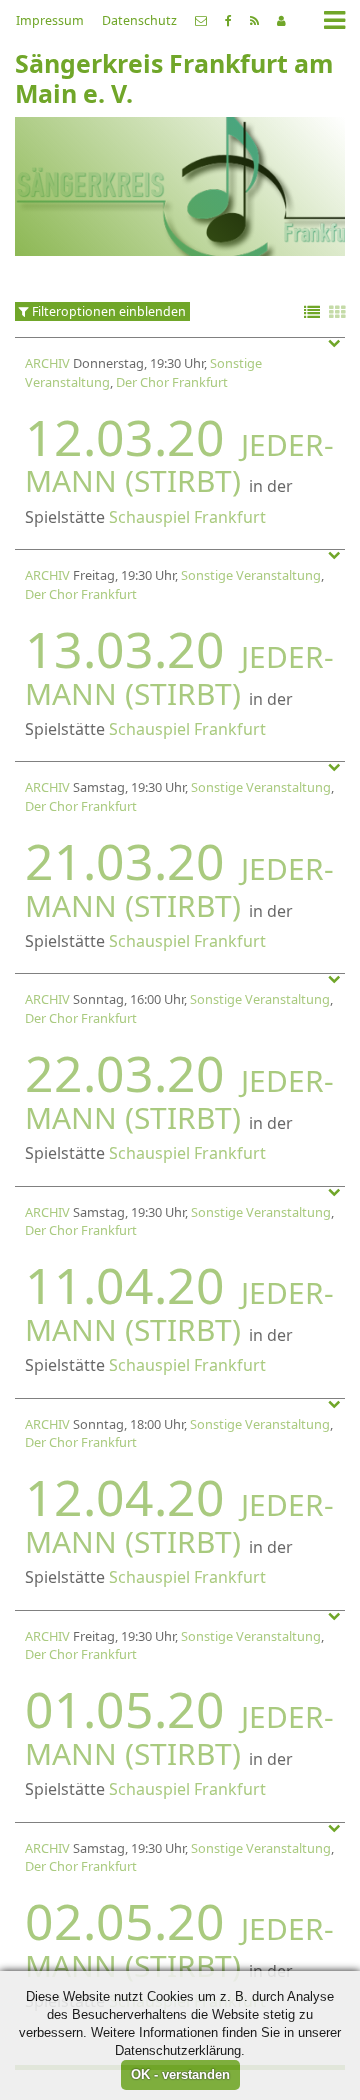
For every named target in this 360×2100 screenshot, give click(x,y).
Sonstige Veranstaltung (251, 575)
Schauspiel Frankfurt (187, 517)
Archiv (47, 363)
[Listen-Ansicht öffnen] (312, 313)
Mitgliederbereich (281, 21)
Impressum (50, 20)
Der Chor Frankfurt (172, 382)
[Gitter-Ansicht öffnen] (337, 313)
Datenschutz (139, 20)
